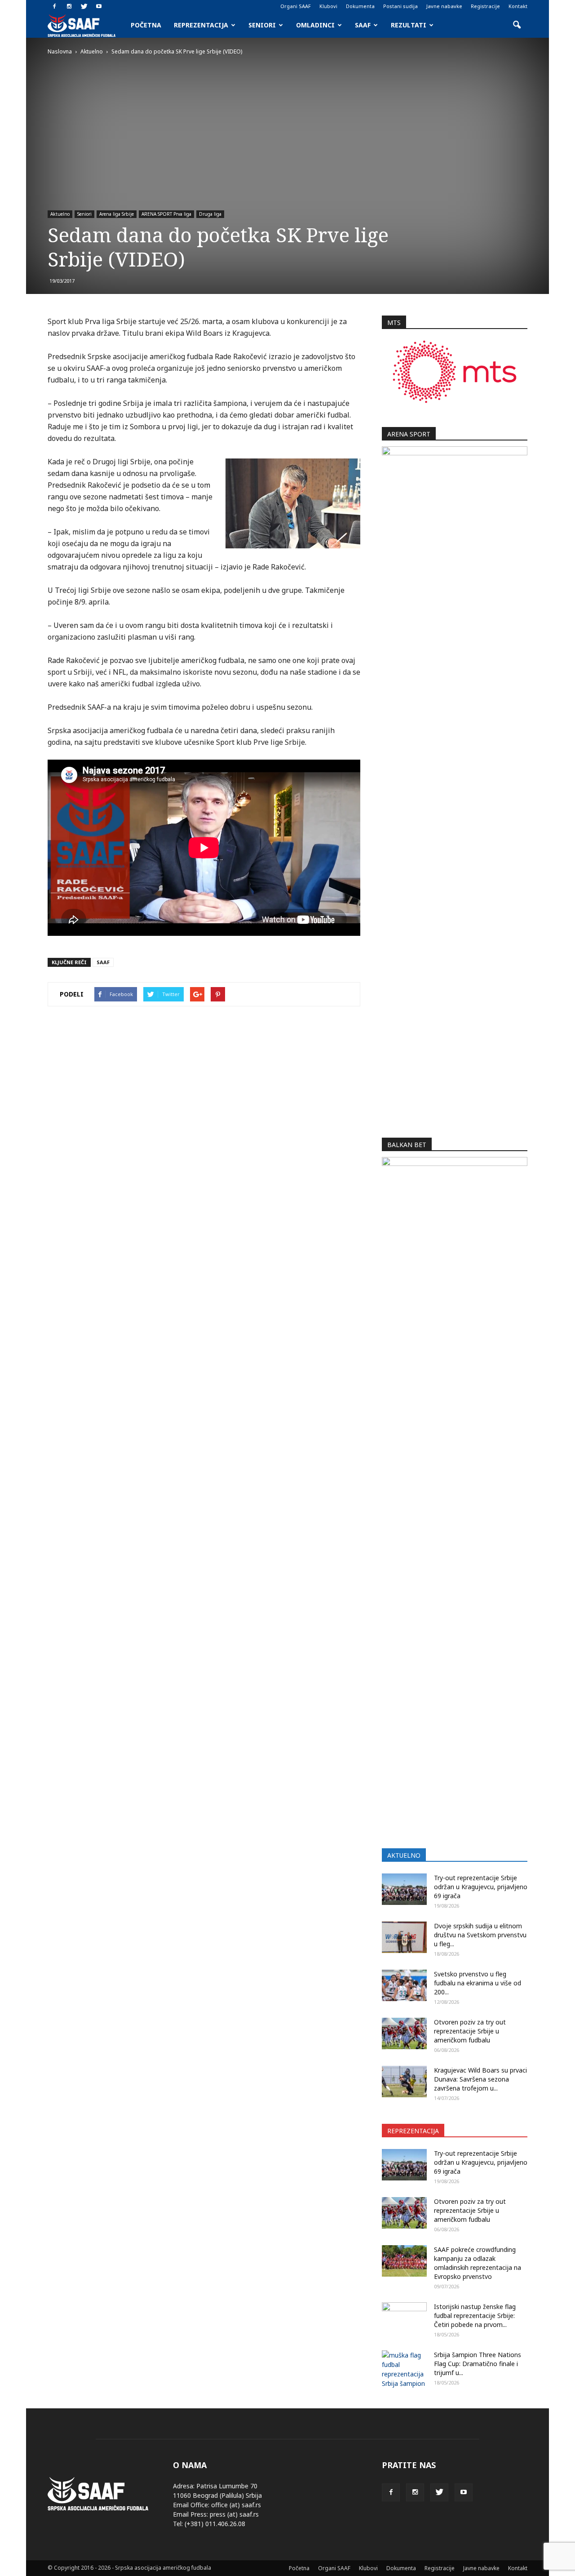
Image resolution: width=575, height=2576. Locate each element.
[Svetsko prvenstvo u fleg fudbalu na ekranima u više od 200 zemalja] (404, 1985)
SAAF (363, 25)
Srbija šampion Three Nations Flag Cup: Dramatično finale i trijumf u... (478, 2364)
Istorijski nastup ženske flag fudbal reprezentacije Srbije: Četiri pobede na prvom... (475, 2316)
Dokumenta (360, 6)
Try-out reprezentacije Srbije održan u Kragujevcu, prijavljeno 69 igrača (481, 1887)
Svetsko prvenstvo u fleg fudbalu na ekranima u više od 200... (478, 1983)
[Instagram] (69, 6)
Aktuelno (60, 214)
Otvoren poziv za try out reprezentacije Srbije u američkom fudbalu (470, 2031)
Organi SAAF (296, 6)
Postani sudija (400, 6)
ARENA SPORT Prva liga (166, 214)
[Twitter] (84, 6)
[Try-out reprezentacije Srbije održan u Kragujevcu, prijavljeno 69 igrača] (404, 1889)
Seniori (262, 25)
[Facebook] (54, 6)
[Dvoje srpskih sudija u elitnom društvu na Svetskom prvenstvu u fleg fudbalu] (404, 1937)
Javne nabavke (444, 6)
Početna (146, 25)
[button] (517, 25)
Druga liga (210, 214)
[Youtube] (99, 6)
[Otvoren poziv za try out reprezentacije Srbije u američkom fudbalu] (404, 2033)
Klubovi (328, 6)
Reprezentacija (201, 25)
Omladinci (315, 25)
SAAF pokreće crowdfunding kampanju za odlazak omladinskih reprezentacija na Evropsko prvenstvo (478, 2263)
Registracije (485, 6)
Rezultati (409, 25)
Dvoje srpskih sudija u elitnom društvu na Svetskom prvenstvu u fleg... (480, 1935)
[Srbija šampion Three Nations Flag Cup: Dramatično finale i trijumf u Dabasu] (404, 2369)
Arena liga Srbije (117, 214)
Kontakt (518, 6)
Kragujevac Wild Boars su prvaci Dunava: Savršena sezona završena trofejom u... (480, 2079)
